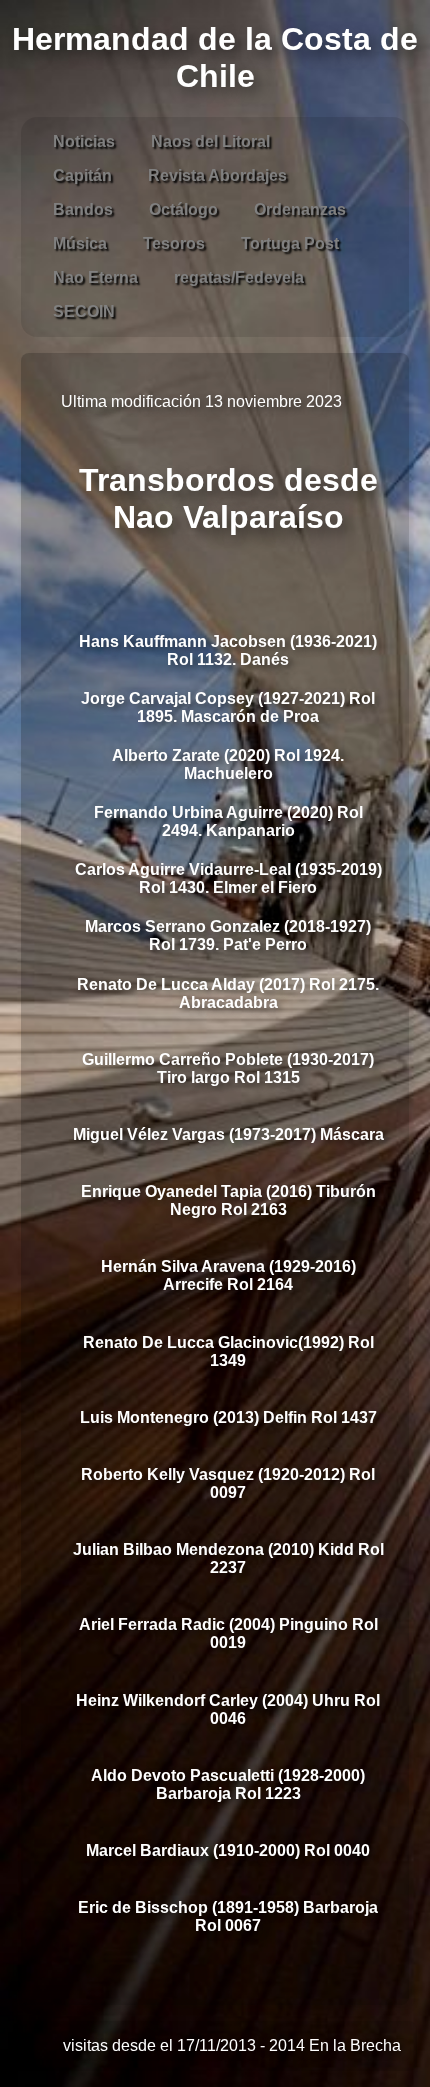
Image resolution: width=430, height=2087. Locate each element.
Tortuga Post (290, 243)
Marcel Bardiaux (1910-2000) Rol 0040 (228, 1850)
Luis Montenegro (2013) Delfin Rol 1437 (228, 1417)
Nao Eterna (95, 277)
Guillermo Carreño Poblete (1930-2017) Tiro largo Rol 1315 (228, 1068)
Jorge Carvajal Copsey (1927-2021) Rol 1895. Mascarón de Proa (228, 707)
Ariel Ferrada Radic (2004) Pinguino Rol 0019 (228, 1633)
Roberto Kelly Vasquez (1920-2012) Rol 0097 (228, 1483)
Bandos (83, 209)
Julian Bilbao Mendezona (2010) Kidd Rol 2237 (228, 1558)
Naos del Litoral (210, 141)
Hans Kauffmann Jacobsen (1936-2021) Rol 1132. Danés (228, 650)
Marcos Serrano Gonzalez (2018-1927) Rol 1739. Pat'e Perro (228, 935)
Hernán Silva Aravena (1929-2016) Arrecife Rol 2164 (228, 1275)
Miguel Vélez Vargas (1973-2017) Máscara (228, 1134)
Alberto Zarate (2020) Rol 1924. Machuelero (228, 764)
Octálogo (183, 209)
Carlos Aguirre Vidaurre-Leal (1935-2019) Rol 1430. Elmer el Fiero (228, 878)
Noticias (84, 141)
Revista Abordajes (217, 175)
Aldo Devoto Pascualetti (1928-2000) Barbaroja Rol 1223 (228, 1784)
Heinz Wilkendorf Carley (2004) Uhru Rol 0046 (228, 1709)
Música (80, 243)
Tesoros (174, 243)
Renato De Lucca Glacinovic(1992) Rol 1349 (228, 1351)
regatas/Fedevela (239, 277)
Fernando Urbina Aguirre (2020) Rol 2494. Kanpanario (228, 821)
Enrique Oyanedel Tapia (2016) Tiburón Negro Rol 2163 (228, 1200)
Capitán (82, 175)
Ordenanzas (300, 209)
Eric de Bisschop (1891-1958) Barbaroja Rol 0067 (228, 1916)
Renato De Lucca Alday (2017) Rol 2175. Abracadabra (228, 993)
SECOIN (84, 311)
